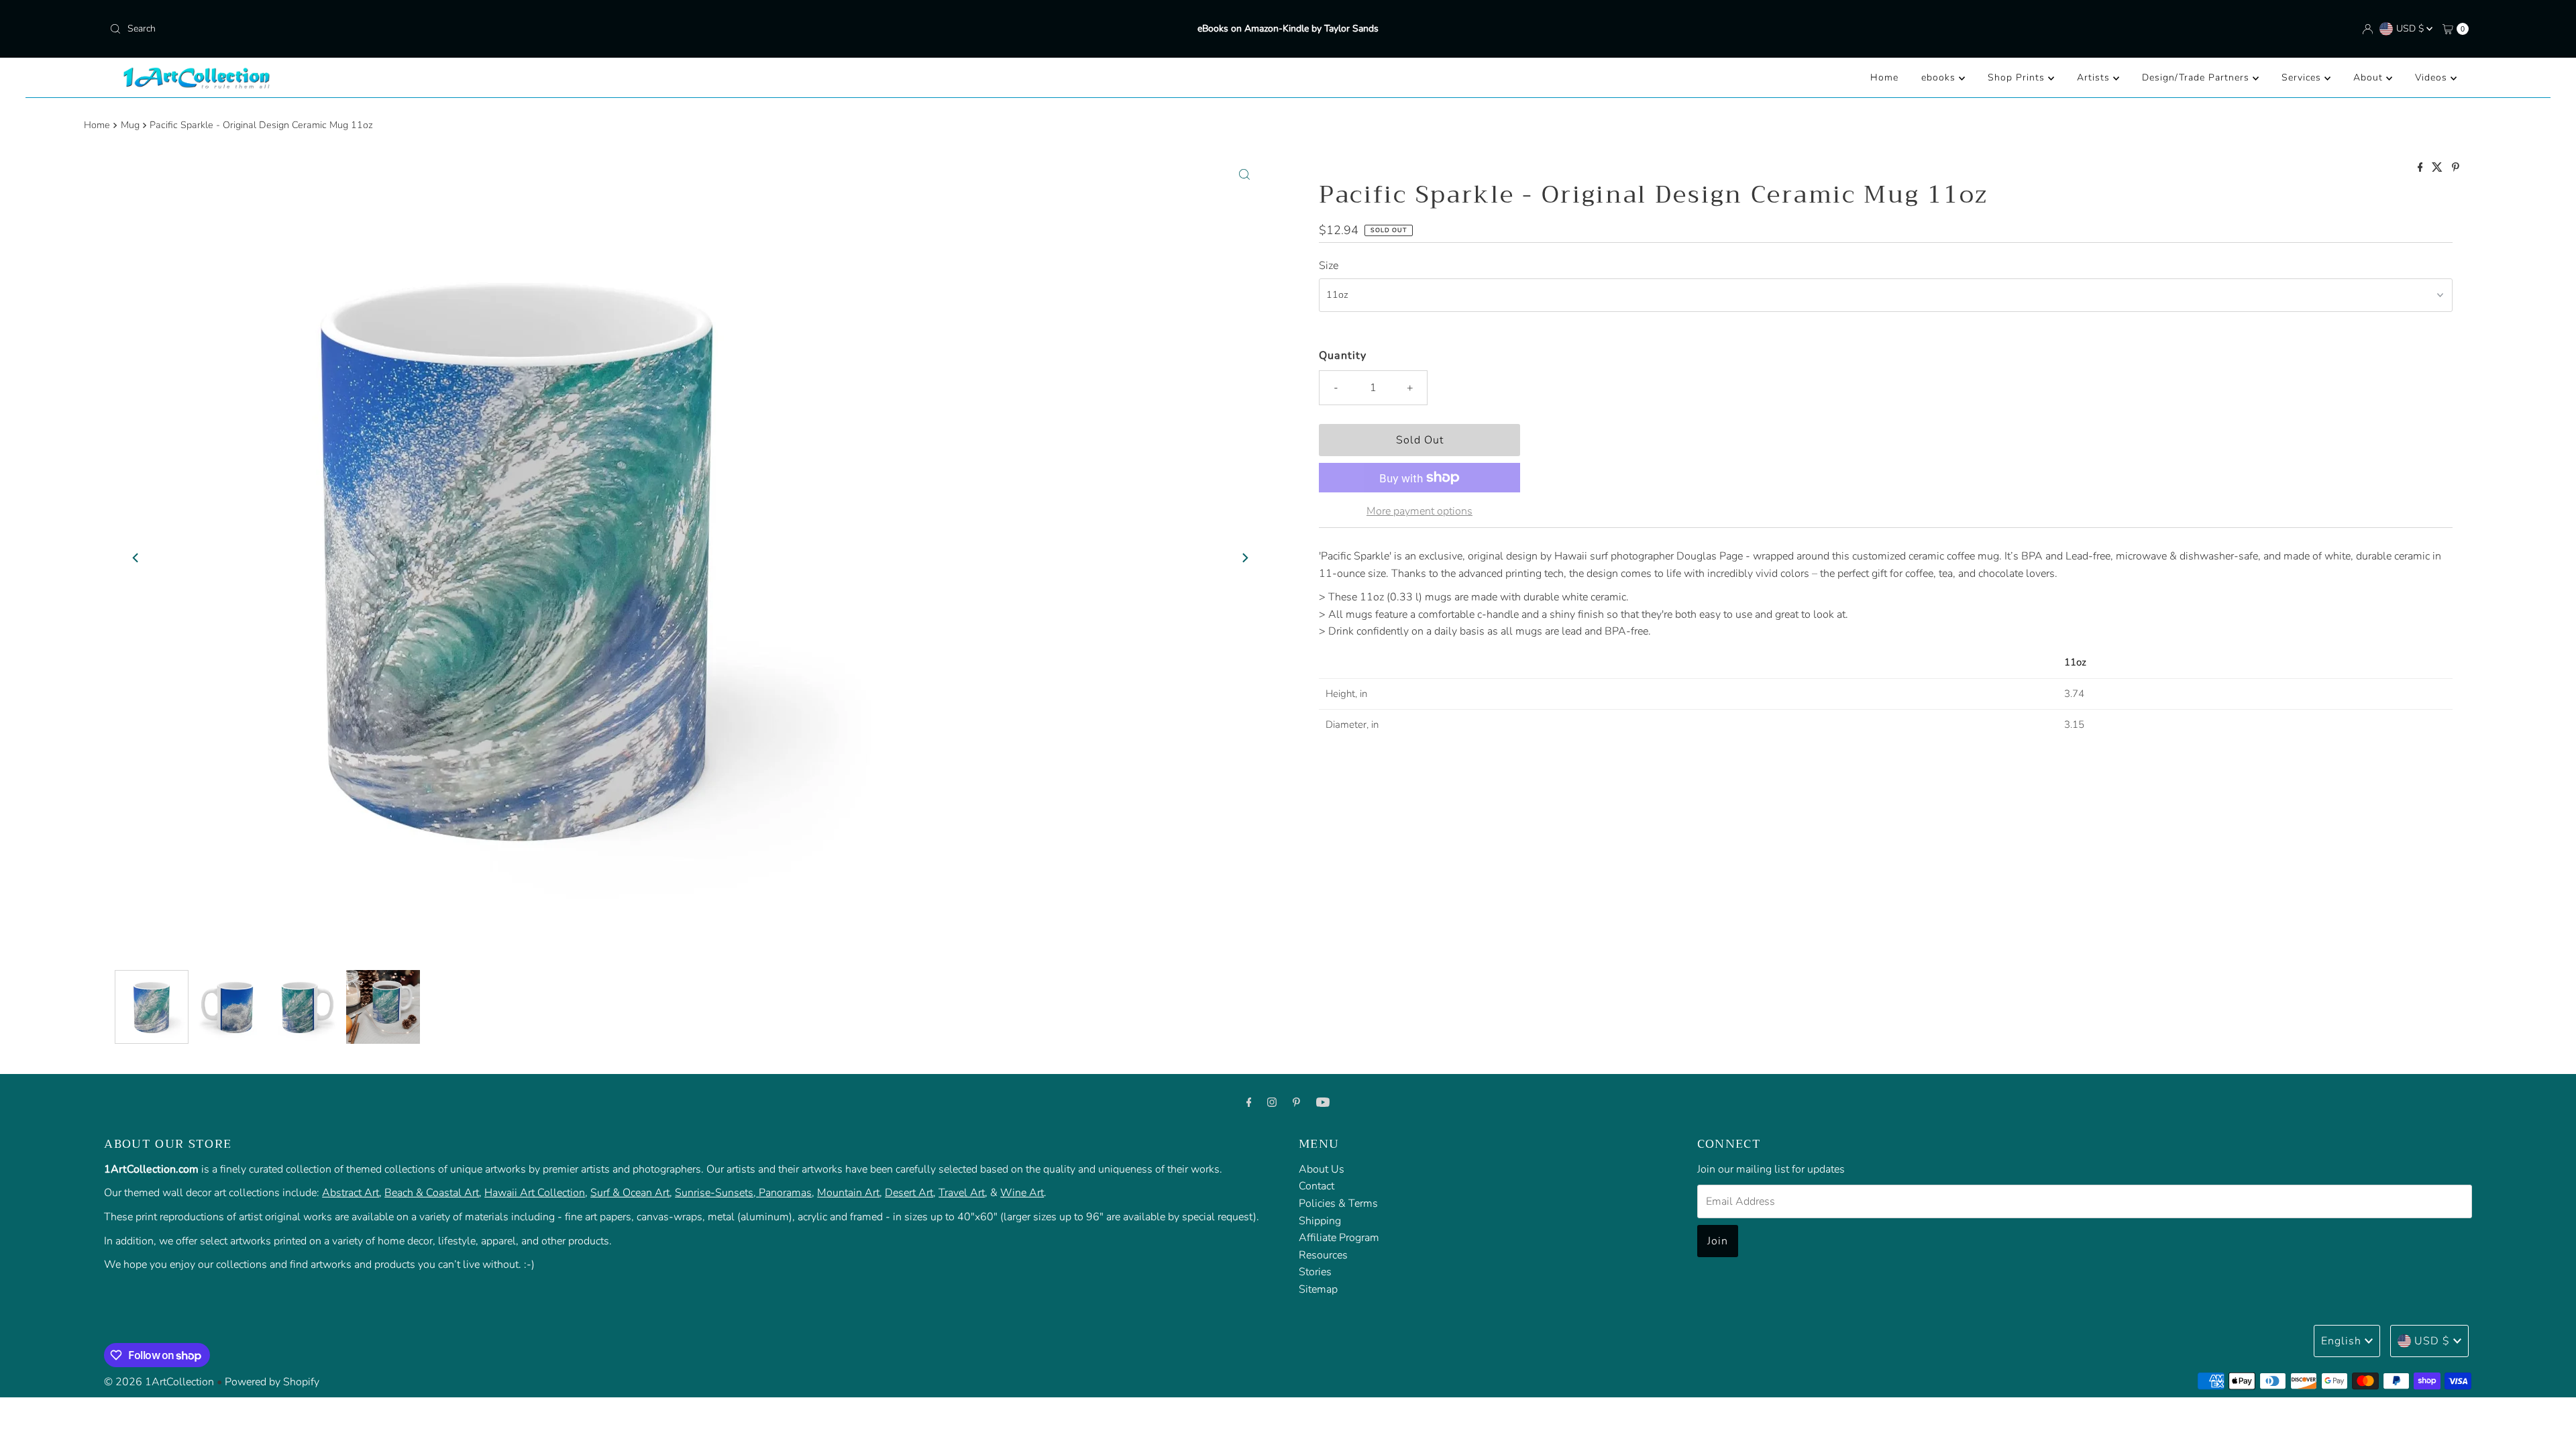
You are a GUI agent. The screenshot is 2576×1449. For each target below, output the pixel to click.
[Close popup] (2527, 1141)
